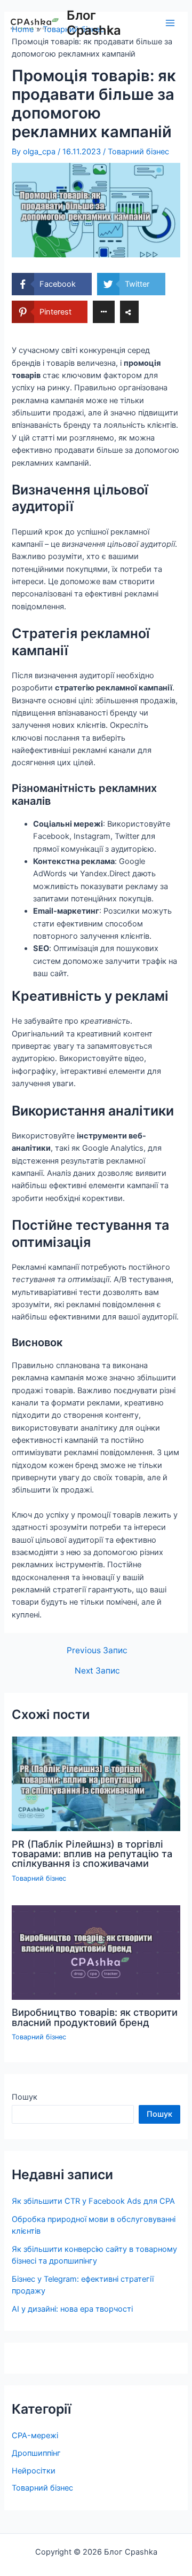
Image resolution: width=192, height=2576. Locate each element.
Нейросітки (34, 2471)
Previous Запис (97, 1651)
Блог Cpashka (94, 23)
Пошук (25, 2097)
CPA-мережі (35, 2436)
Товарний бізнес (138, 152)
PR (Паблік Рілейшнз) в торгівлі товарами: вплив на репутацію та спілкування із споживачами (92, 1854)
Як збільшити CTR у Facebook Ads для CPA (93, 2201)
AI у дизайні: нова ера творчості (72, 2309)
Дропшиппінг (36, 2453)
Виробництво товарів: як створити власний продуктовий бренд (95, 2017)
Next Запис (97, 1671)
